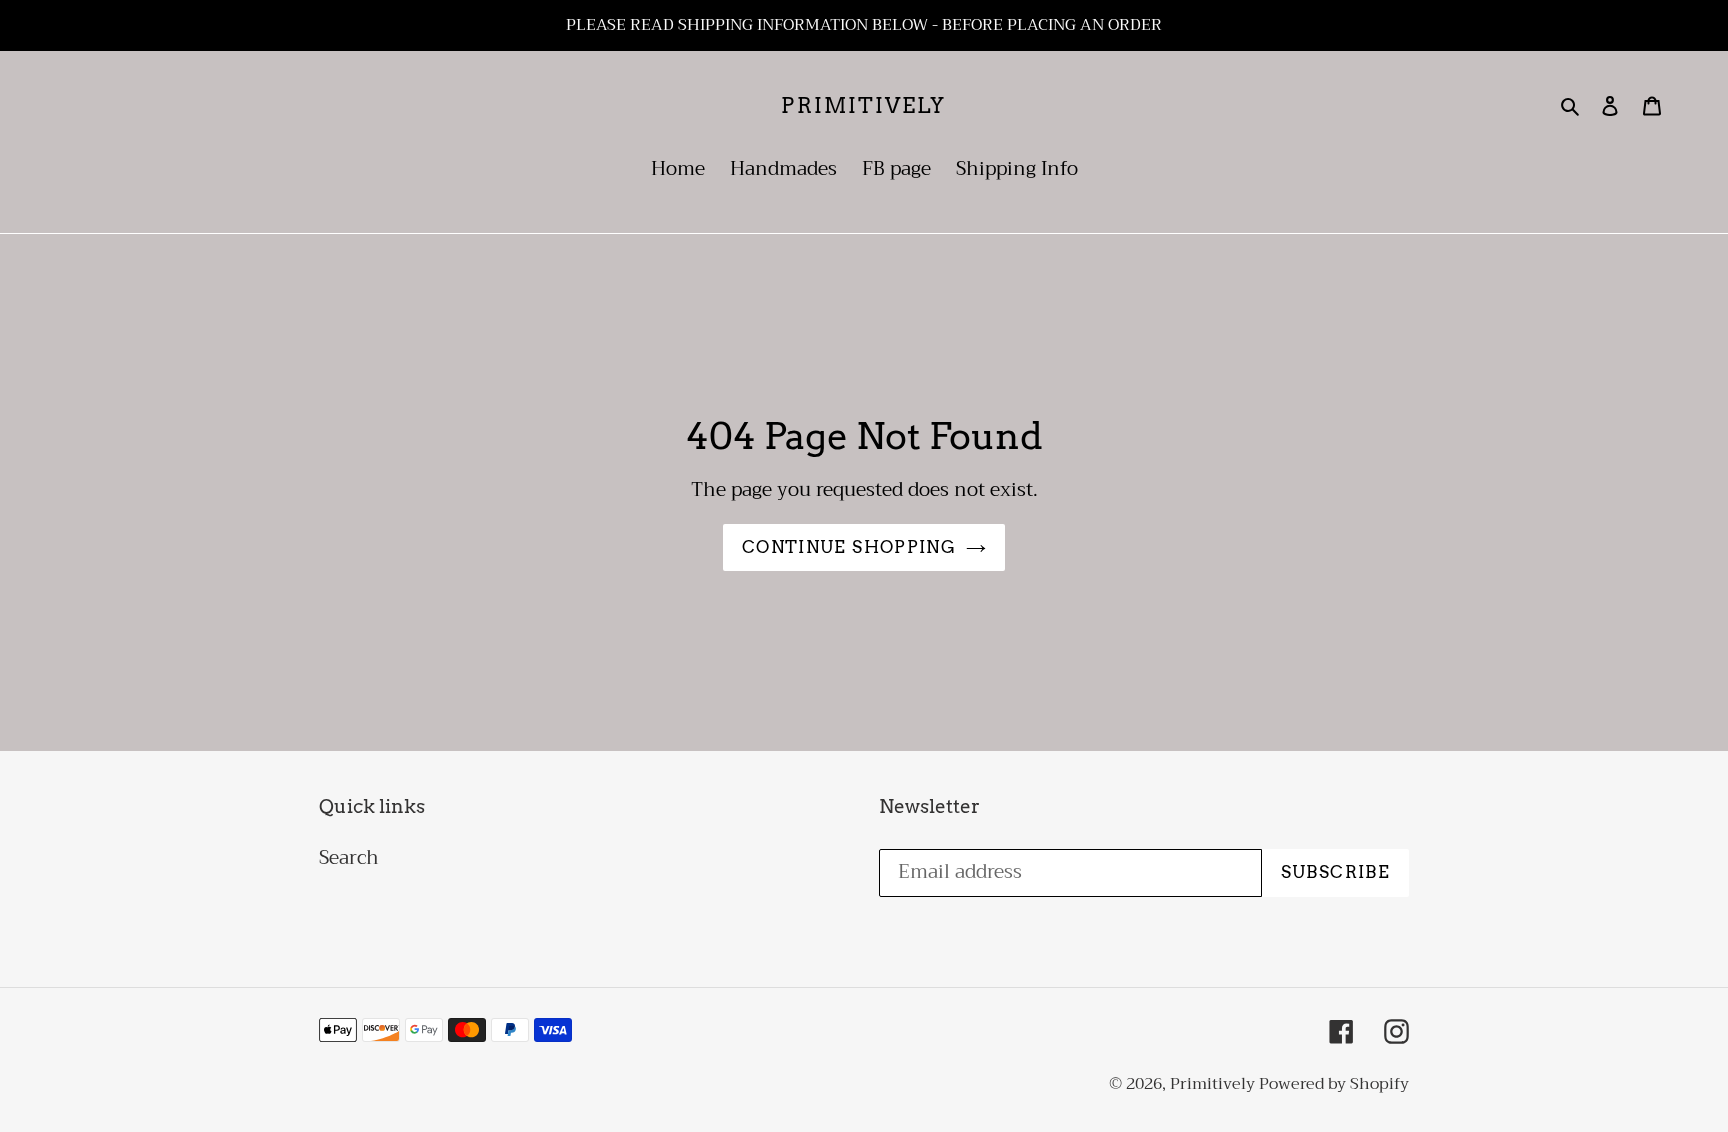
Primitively (863, 105)
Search (349, 857)
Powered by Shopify (1334, 1084)
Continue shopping (849, 547)
